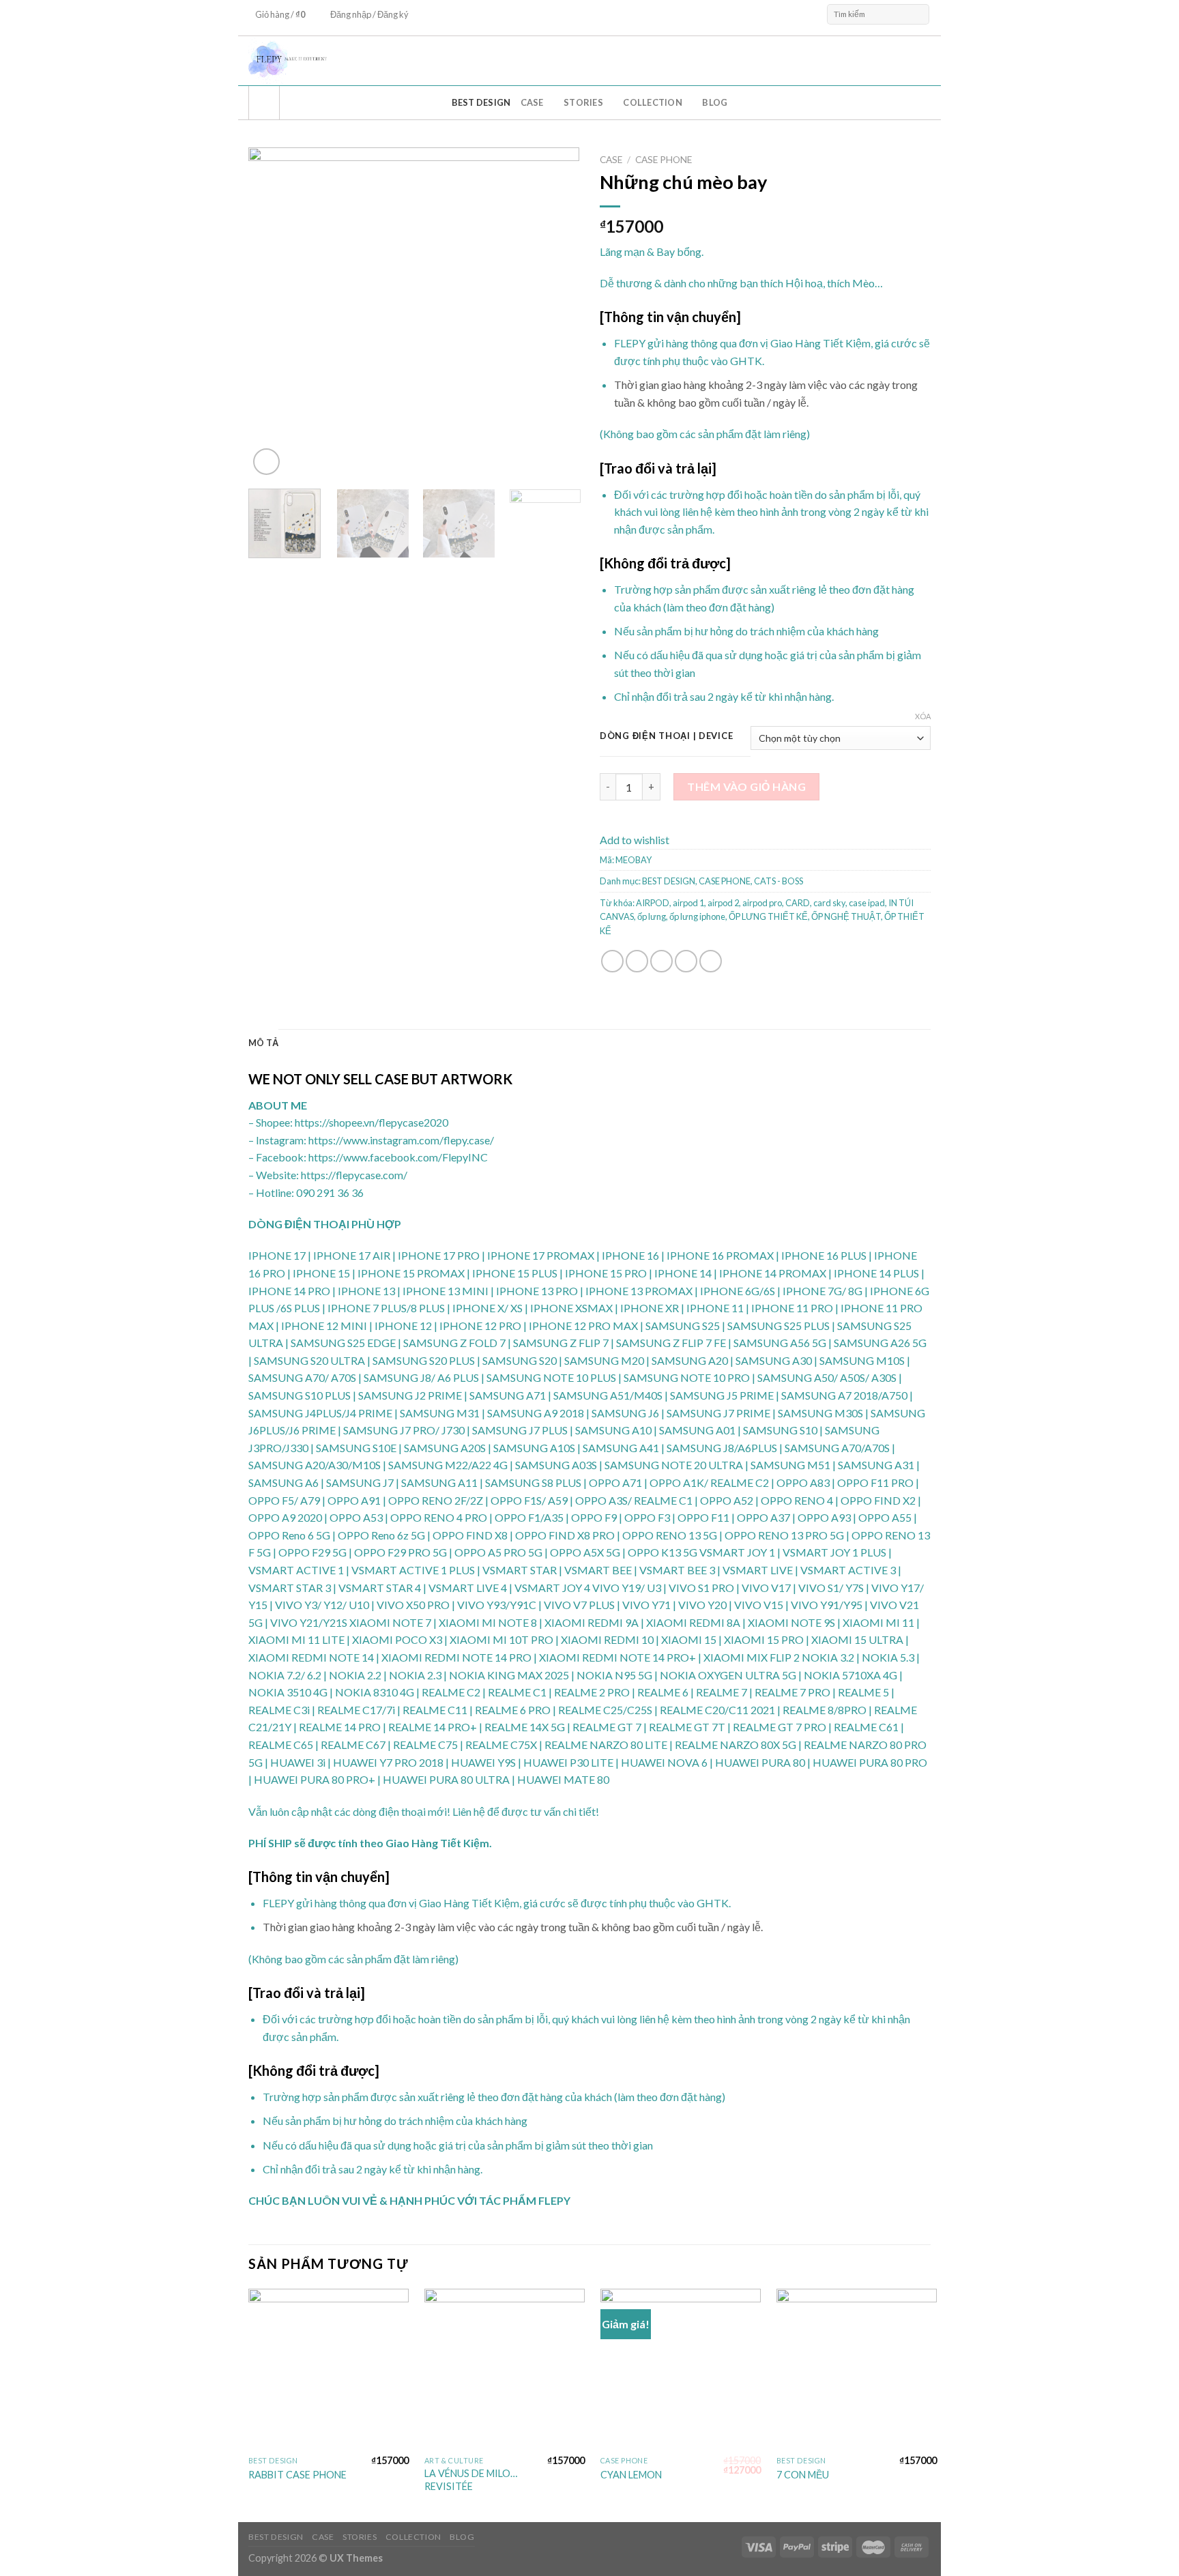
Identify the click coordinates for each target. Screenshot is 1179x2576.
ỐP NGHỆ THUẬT (846, 916)
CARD (798, 903)
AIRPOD (653, 903)
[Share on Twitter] (637, 961)
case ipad (867, 903)
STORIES (583, 102)
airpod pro (762, 903)
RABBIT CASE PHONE (297, 2475)
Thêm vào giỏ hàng (746, 786)
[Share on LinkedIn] (711, 961)
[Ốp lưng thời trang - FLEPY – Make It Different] (487, 61)
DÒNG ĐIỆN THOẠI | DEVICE (666, 736)
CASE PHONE (664, 160)
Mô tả (263, 1043)
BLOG (715, 102)
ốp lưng (652, 916)
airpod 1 (688, 903)
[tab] (263, 1043)
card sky (829, 903)
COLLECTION (653, 102)
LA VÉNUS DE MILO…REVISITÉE (471, 2480)
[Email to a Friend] (661, 961)
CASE (532, 102)
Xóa (923, 716)
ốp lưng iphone (697, 916)
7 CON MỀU (803, 2475)
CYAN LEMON (631, 2475)
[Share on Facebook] (612, 961)
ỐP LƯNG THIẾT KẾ (768, 916)
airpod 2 (723, 903)
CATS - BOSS (778, 881)
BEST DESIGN (481, 102)
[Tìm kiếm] (918, 14)
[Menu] (264, 103)
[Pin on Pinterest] (686, 961)
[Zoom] (266, 462)
